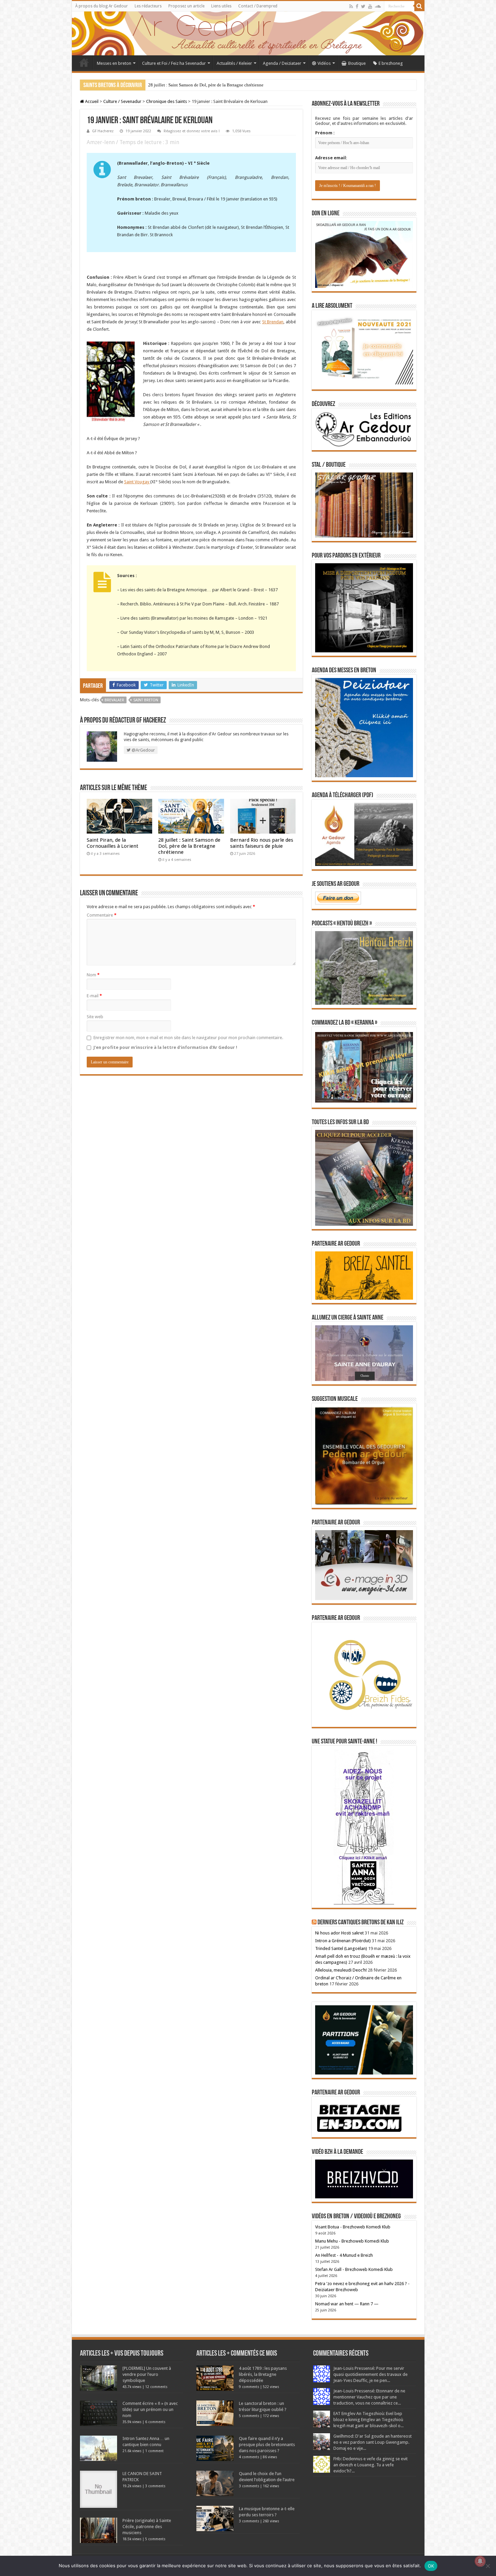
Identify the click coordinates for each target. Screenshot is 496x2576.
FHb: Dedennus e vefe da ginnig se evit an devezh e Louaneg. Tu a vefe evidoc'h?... (370, 2465)
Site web (95, 1017)
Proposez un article (186, 6)
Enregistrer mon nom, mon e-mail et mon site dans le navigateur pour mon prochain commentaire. (188, 1038)
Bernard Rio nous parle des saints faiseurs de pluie (194, 85)
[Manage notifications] (480, 2561)
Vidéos (324, 63)
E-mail (94, 996)
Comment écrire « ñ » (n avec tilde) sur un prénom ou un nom (150, 2409)
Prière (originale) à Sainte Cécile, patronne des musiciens (147, 2527)
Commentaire (102, 915)
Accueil (84, 62)
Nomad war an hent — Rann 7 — (347, 2304)
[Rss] (351, 6)
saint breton (146, 700)
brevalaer (114, 700)
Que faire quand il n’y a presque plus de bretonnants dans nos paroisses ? (267, 2445)
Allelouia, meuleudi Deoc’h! (341, 1970)
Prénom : (325, 133)
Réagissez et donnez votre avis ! (192, 131)
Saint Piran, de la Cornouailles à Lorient (113, 843)
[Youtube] (370, 6)
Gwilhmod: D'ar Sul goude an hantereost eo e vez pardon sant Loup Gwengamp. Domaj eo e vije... (373, 2442)
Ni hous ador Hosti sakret (339, 1933)
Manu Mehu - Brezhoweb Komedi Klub (352, 2241)
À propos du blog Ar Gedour (102, 6)
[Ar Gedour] (248, 33)
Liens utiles (221, 6)
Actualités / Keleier (234, 63)
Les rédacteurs (148, 6)
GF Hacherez (103, 131)
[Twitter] (363, 6)
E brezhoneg (391, 63)
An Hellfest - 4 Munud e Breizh (344, 2255)
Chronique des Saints (167, 101)
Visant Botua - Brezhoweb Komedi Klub (353, 2227)
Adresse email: (331, 158)
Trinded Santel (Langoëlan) (341, 1948)
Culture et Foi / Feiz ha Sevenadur (174, 63)
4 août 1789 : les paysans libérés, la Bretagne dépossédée (263, 2374)
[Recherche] (419, 6)
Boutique (357, 63)
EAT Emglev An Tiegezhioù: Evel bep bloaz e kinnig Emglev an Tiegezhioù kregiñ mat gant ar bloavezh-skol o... (368, 2420)
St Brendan (273, 322)
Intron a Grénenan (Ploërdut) (343, 1941)
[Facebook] (357, 6)
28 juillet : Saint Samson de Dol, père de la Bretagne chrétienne (189, 846)
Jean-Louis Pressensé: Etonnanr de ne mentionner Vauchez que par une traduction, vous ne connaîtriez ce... (369, 2397)
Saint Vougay (137, 482)
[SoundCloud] (378, 6)
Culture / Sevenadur (122, 101)
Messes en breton (114, 63)
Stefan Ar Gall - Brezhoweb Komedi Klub (354, 2269)
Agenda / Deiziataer (282, 63)
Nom (93, 975)
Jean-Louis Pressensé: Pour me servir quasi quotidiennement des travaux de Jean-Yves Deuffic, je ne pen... (370, 2374)
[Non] (488, 2566)
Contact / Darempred (258, 6)
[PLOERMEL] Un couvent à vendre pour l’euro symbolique (147, 2374)
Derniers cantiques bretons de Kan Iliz (361, 1923)
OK (431, 2566)
